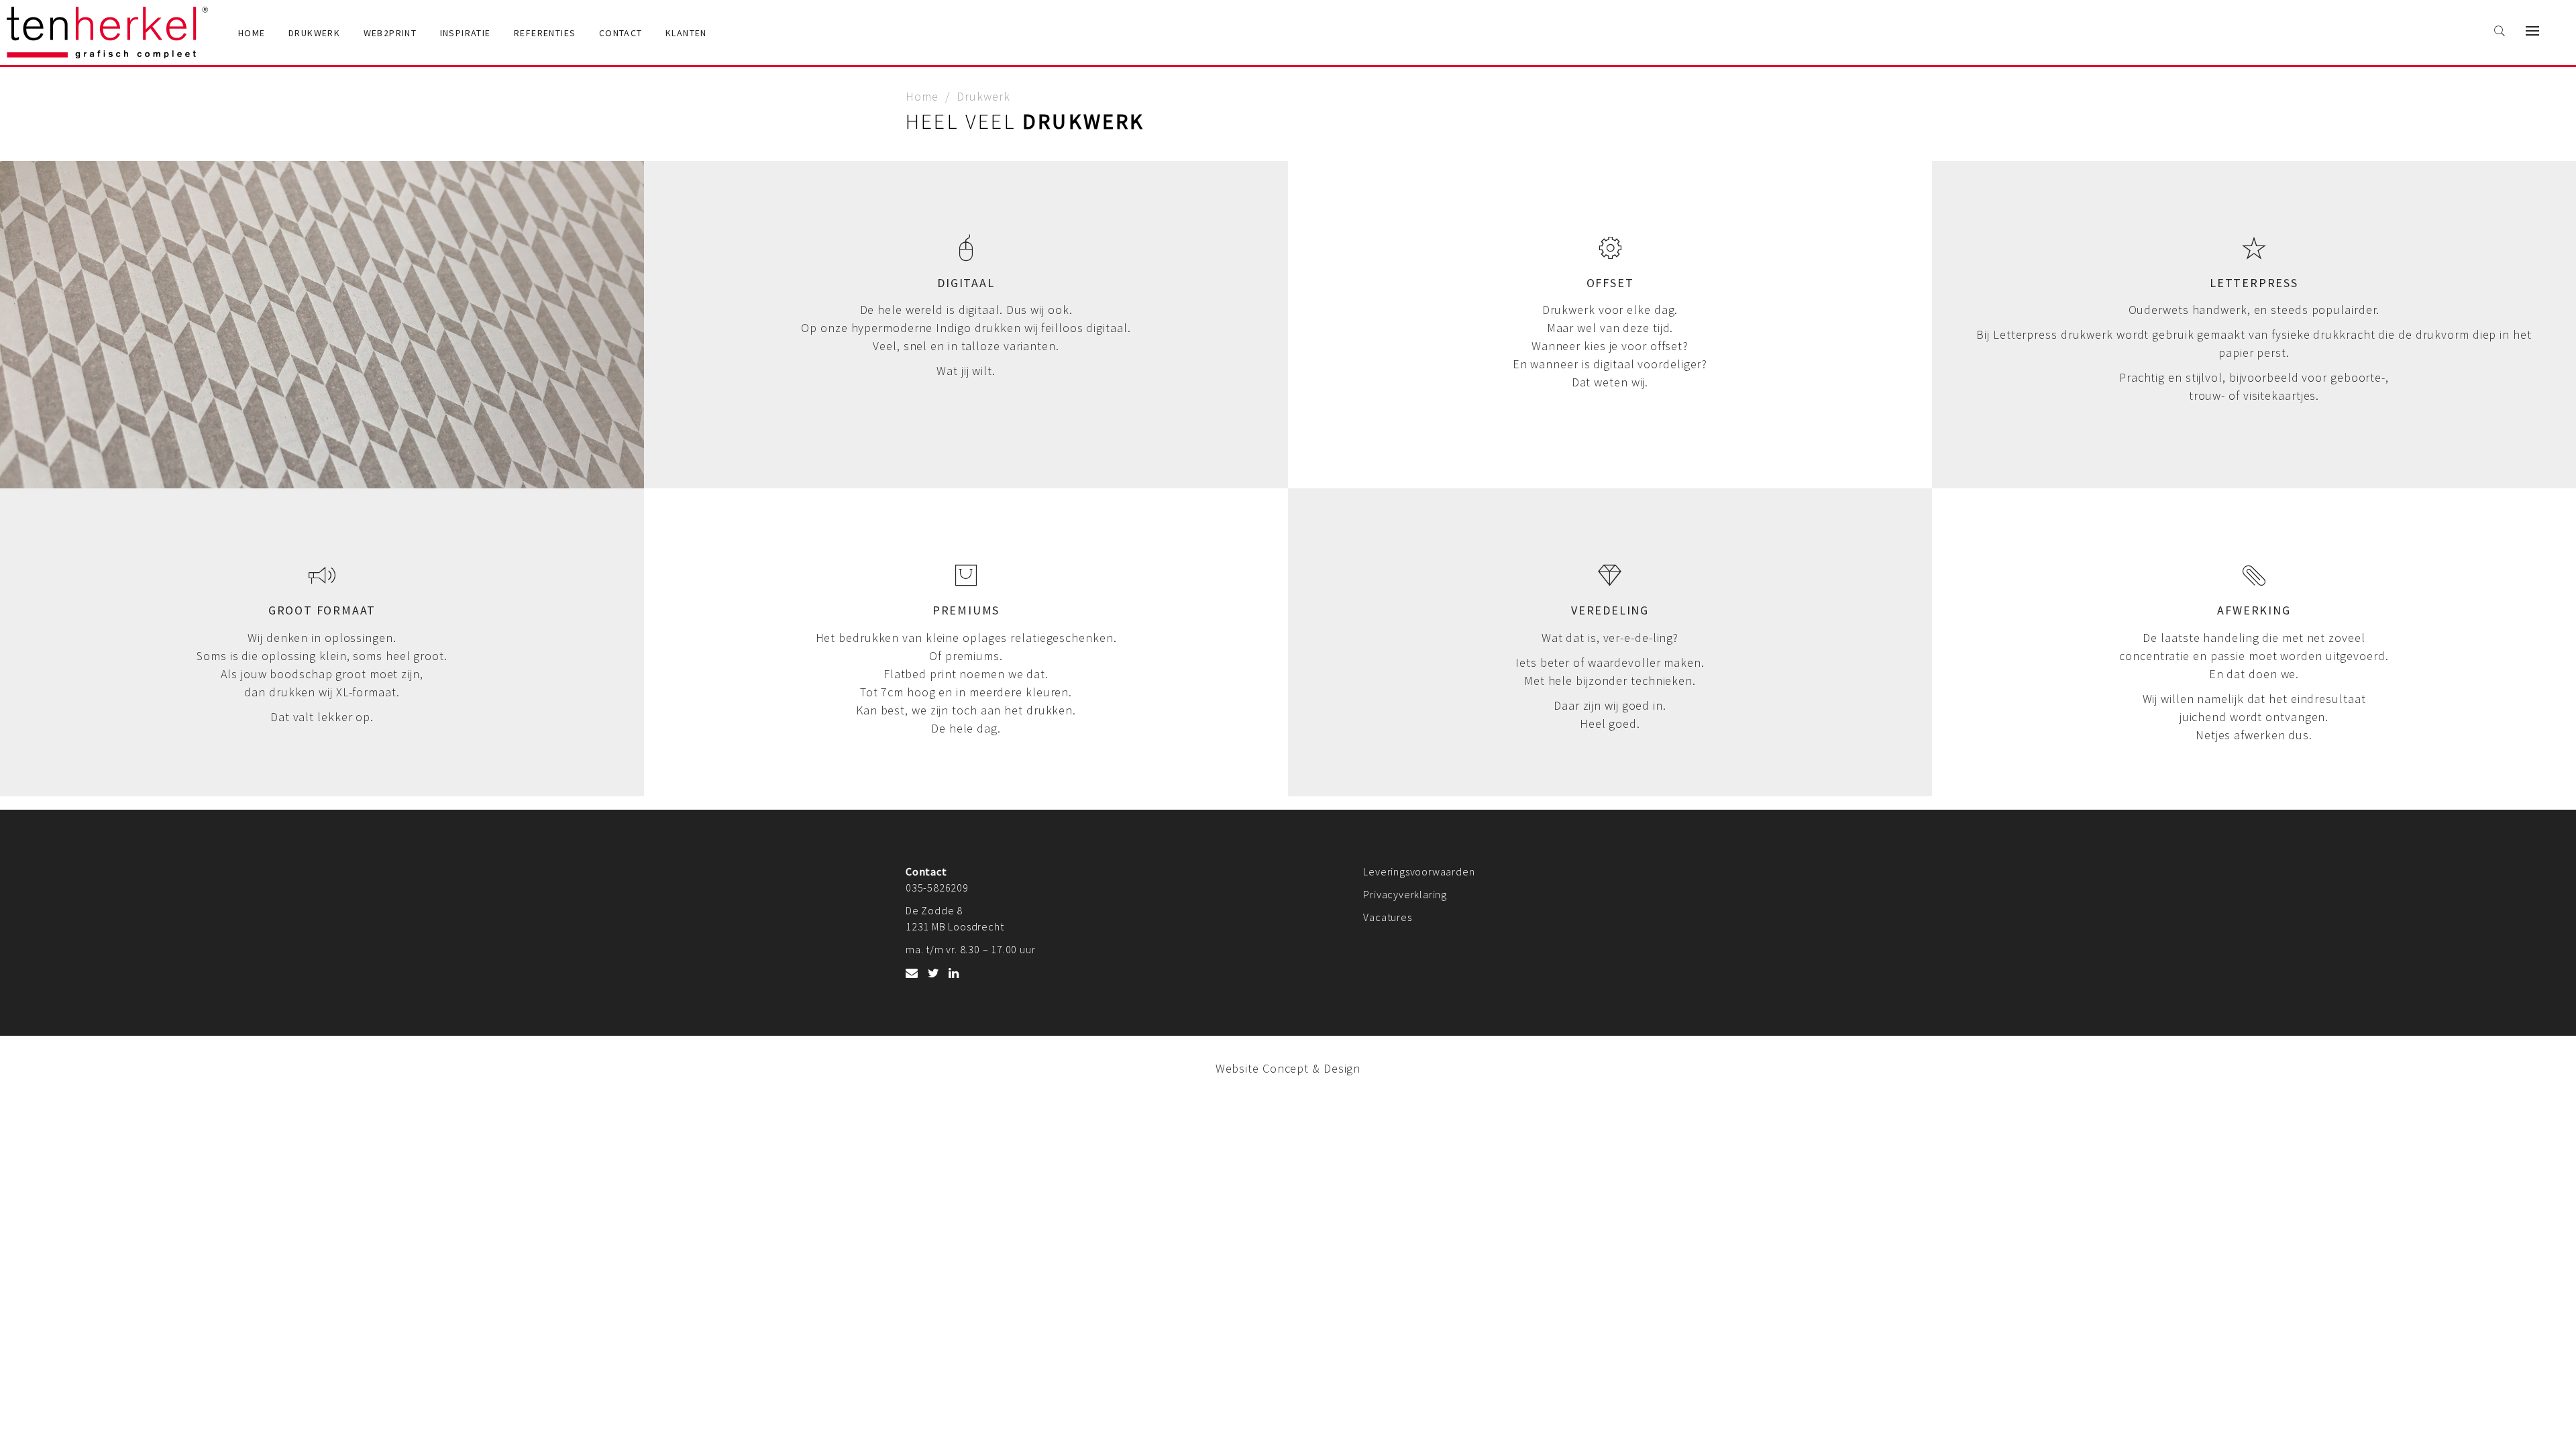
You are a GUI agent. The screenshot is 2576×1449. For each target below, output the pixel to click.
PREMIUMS (966, 610)
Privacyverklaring (1405, 894)
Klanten (686, 33)
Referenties (545, 33)
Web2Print (390, 33)
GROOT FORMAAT (322, 610)
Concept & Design (1311, 1068)
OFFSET (1610, 283)
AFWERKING (2254, 610)
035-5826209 (937, 888)
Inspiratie (466, 33)
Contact (621, 33)
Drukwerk (314, 33)
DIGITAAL (966, 283)
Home (252, 33)
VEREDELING (1610, 610)
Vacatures (1387, 917)
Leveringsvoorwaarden (1419, 871)
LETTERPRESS (2254, 283)
